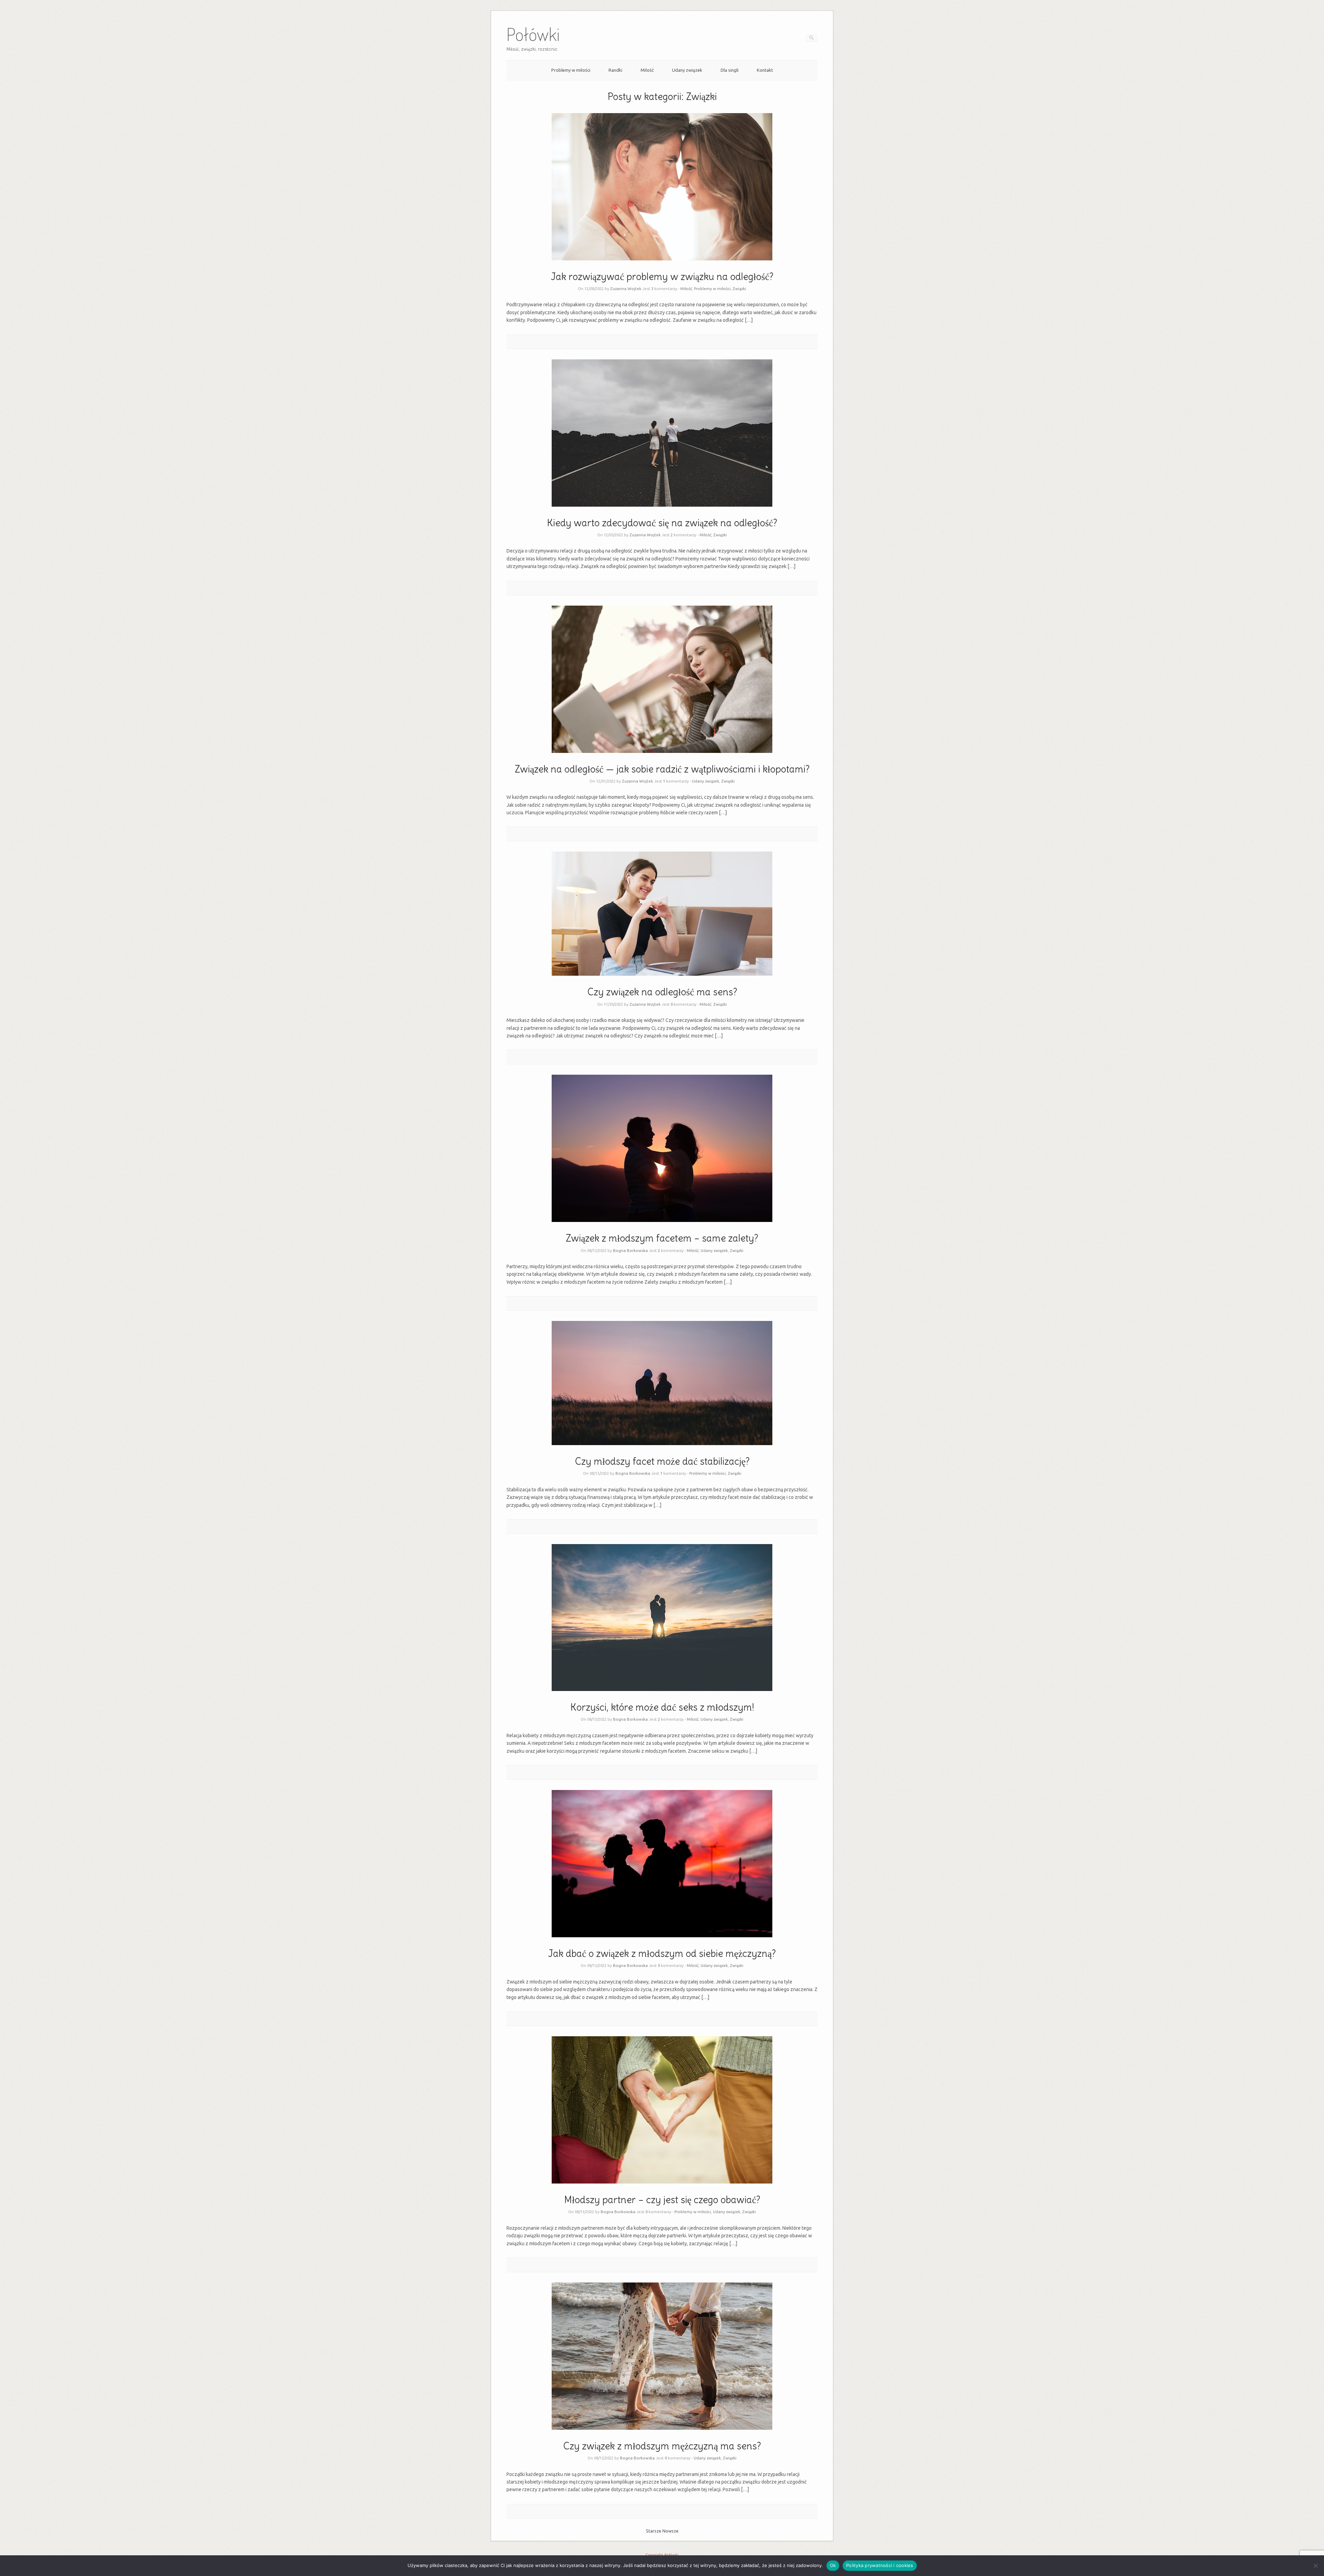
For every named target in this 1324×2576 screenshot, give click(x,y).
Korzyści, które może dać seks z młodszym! (662, 1707)
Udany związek (687, 70)
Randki (615, 70)
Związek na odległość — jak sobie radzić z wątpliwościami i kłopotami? (662, 769)
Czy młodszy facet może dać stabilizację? (662, 1461)
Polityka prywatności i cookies (880, 2565)
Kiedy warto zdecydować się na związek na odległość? (662, 523)
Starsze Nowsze (662, 2531)
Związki (739, 289)
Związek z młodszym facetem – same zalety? (662, 1238)
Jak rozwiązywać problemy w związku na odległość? (662, 277)
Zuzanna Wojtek (626, 289)
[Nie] (1315, 2566)
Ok (833, 2565)
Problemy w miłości (571, 70)
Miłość (647, 70)
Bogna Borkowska (630, 1250)
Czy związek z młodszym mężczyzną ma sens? (662, 2446)
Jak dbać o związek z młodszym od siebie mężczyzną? (662, 1953)
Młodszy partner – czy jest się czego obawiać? (662, 2200)
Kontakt (765, 70)
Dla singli (730, 70)
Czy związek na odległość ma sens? (662, 992)
